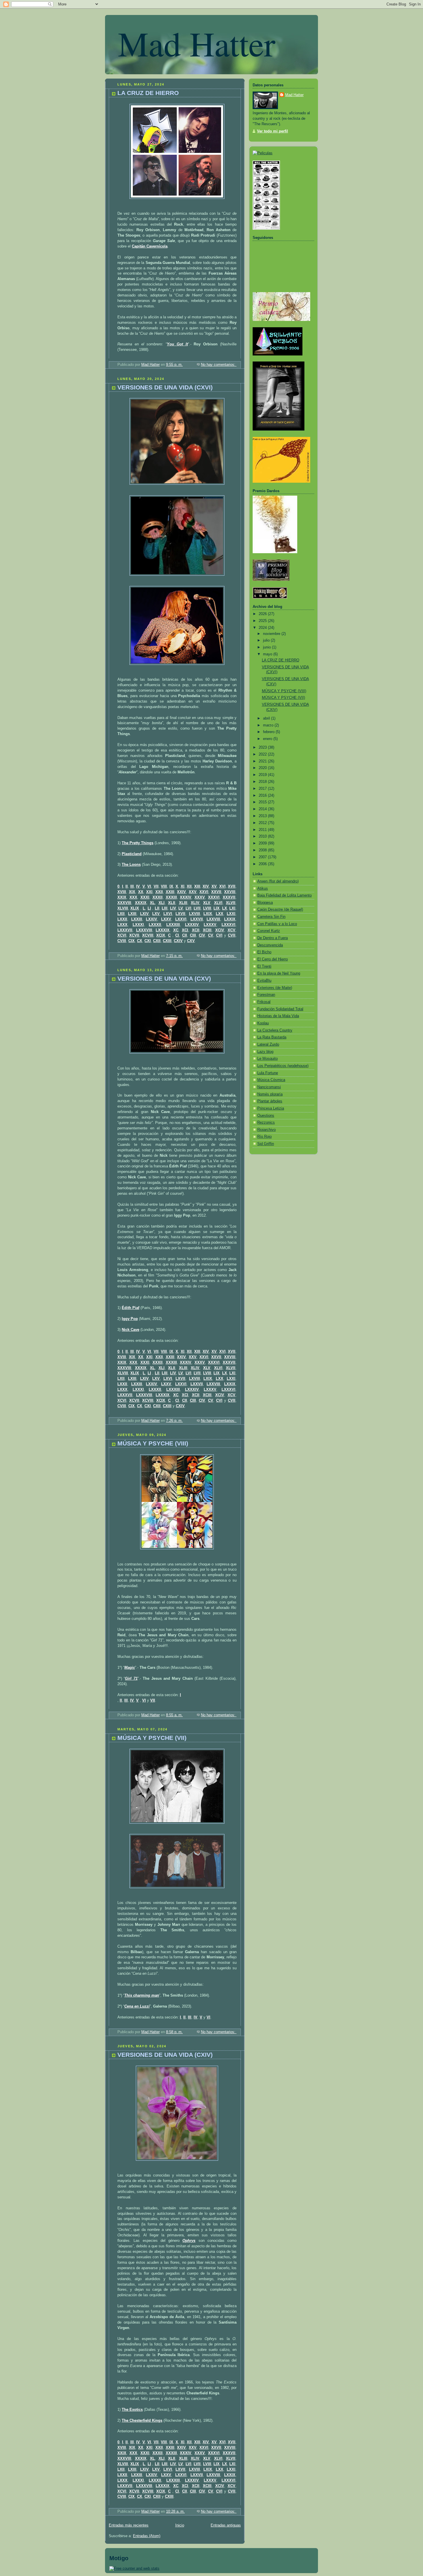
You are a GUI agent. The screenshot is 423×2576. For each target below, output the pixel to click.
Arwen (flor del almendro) (278, 881)
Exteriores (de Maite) (275, 988)
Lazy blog (265, 1052)
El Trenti (264, 967)
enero (268, 739)
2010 (263, 836)
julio (267, 640)
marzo (269, 725)
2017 (263, 789)
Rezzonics (266, 1123)
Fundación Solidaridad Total (280, 1009)
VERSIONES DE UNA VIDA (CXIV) (165, 2055)
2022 (263, 754)
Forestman (266, 995)
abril (267, 718)
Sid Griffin (266, 1144)
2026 (263, 614)
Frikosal (264, 1002)
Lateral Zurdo (268, 1045)
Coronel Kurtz (269, 931)
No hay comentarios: (219, 365)
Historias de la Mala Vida (278, 1016)
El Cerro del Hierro (273, 959)
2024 (263, 628)
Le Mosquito (267, 1059)
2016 (263, 796)
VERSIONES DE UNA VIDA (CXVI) (165, 387)
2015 (263, 802)
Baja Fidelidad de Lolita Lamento (284, 895)
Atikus (263, 889)
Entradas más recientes (129, 2525)
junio (267, 647)
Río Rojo (264, 1137)
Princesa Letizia (271, 1108)
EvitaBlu (264, 981)
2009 (263, 843)
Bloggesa (265, 903)
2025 (263, 621)
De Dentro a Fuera (273, 938)
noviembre (272, 634)
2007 (263, 857)
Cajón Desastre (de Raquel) (280, 910)
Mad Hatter (197, 43)
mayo (268, 654)
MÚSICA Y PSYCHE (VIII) (153, 1443)
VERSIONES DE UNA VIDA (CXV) (164, 978)
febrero (269, 732)
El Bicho (264, 952)
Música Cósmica (271, 1080)
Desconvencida (270, 945)
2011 (263, 830)
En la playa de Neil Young (279, 973)
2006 (263, 864)
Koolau (263, 1023)
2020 (263, 768)
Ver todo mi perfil (273, 131)
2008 (263, 850)
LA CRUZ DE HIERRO (148, 93)
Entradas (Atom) (147, 2536)
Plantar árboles (270, 1101)
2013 (263, 816)
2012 (263, 823)
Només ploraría (270, 1094)
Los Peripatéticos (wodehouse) (283, 1066)
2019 (263, 775)
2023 (263, 747)
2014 (263, 809)
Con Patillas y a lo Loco (277, 924)
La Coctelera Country (275, 1030)
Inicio (180, 2525)
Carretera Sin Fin (271, 917)
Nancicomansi (269, 1087)
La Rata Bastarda (272, 1037)
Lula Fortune (268, 1073)
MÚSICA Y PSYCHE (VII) (152, 1738)
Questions (266, 1116)
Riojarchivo (266, 1130)
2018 (263, 782)
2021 (263, 761)
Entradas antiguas (226, 2525)
